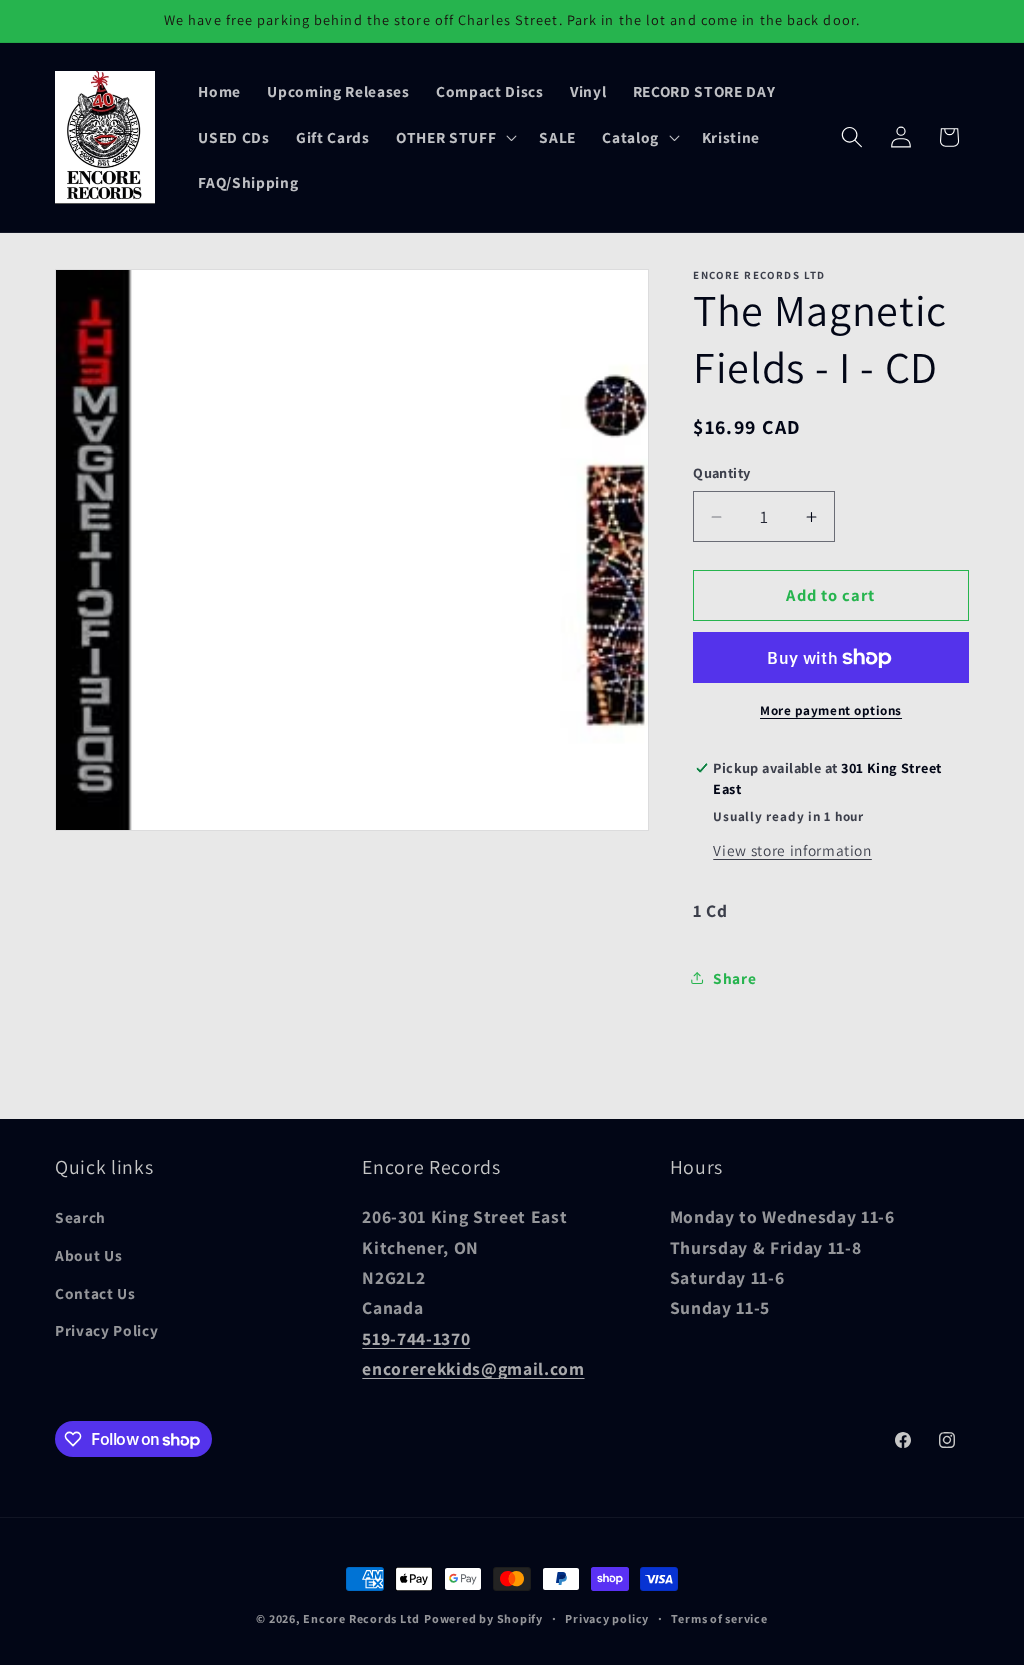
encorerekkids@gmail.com (473, 1368)
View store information (792, 850)
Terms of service (719, 1618)
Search (80, 1217)
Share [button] (734, 978)
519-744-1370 (416, 1338)
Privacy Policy (106, 1330)
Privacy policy (607, 1618)
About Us (88, 1255)
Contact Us (95, 1293)
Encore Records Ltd (361, 1618)
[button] (454, 137)
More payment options (831, 710)
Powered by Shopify (483, 1618)
